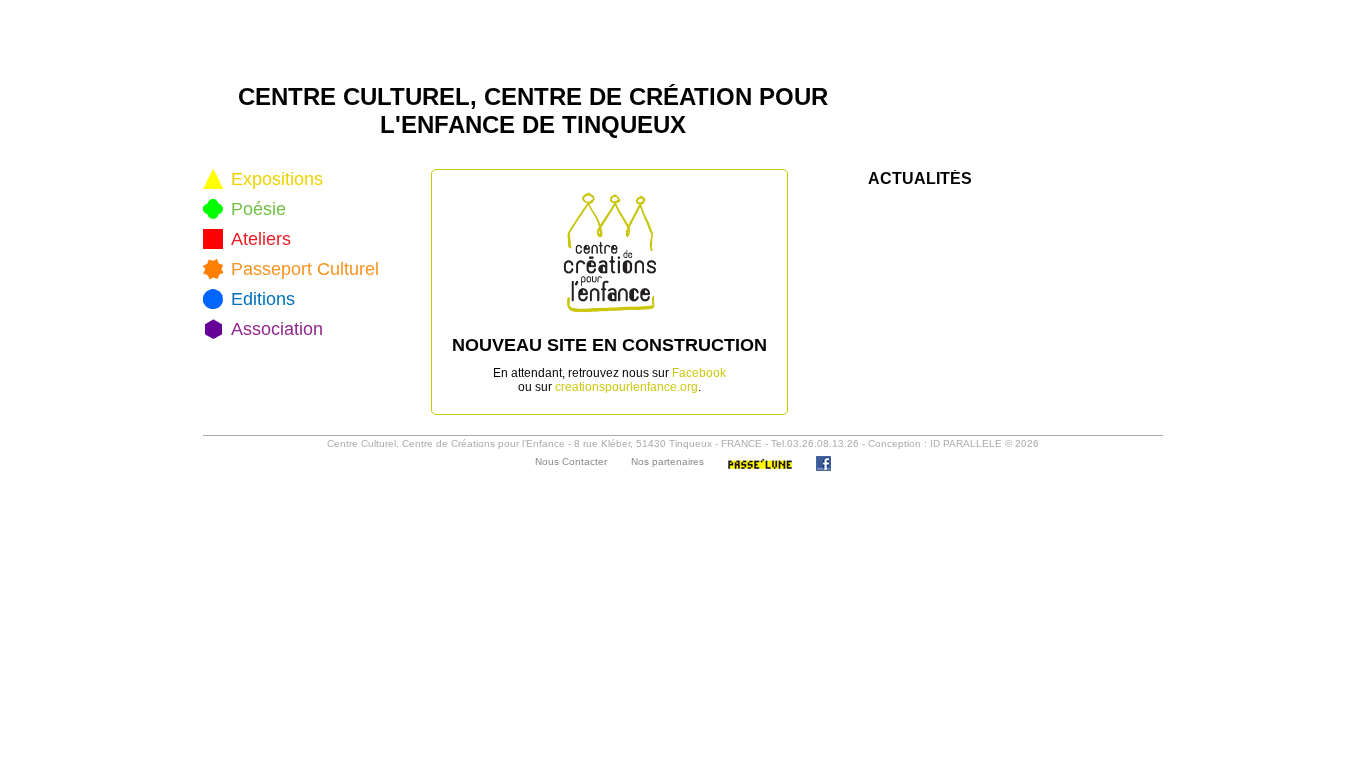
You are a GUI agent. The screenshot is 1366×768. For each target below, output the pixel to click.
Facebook (699, 373)
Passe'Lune (760, 463)
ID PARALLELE (966, 443)
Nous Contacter (571, 461)
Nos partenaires (667, 461)
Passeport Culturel (305, 269)
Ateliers (261, 239)
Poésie (258, 209)
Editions (263, 299)
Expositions (277, 179)
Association (277, 329)
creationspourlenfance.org (626, 387)
